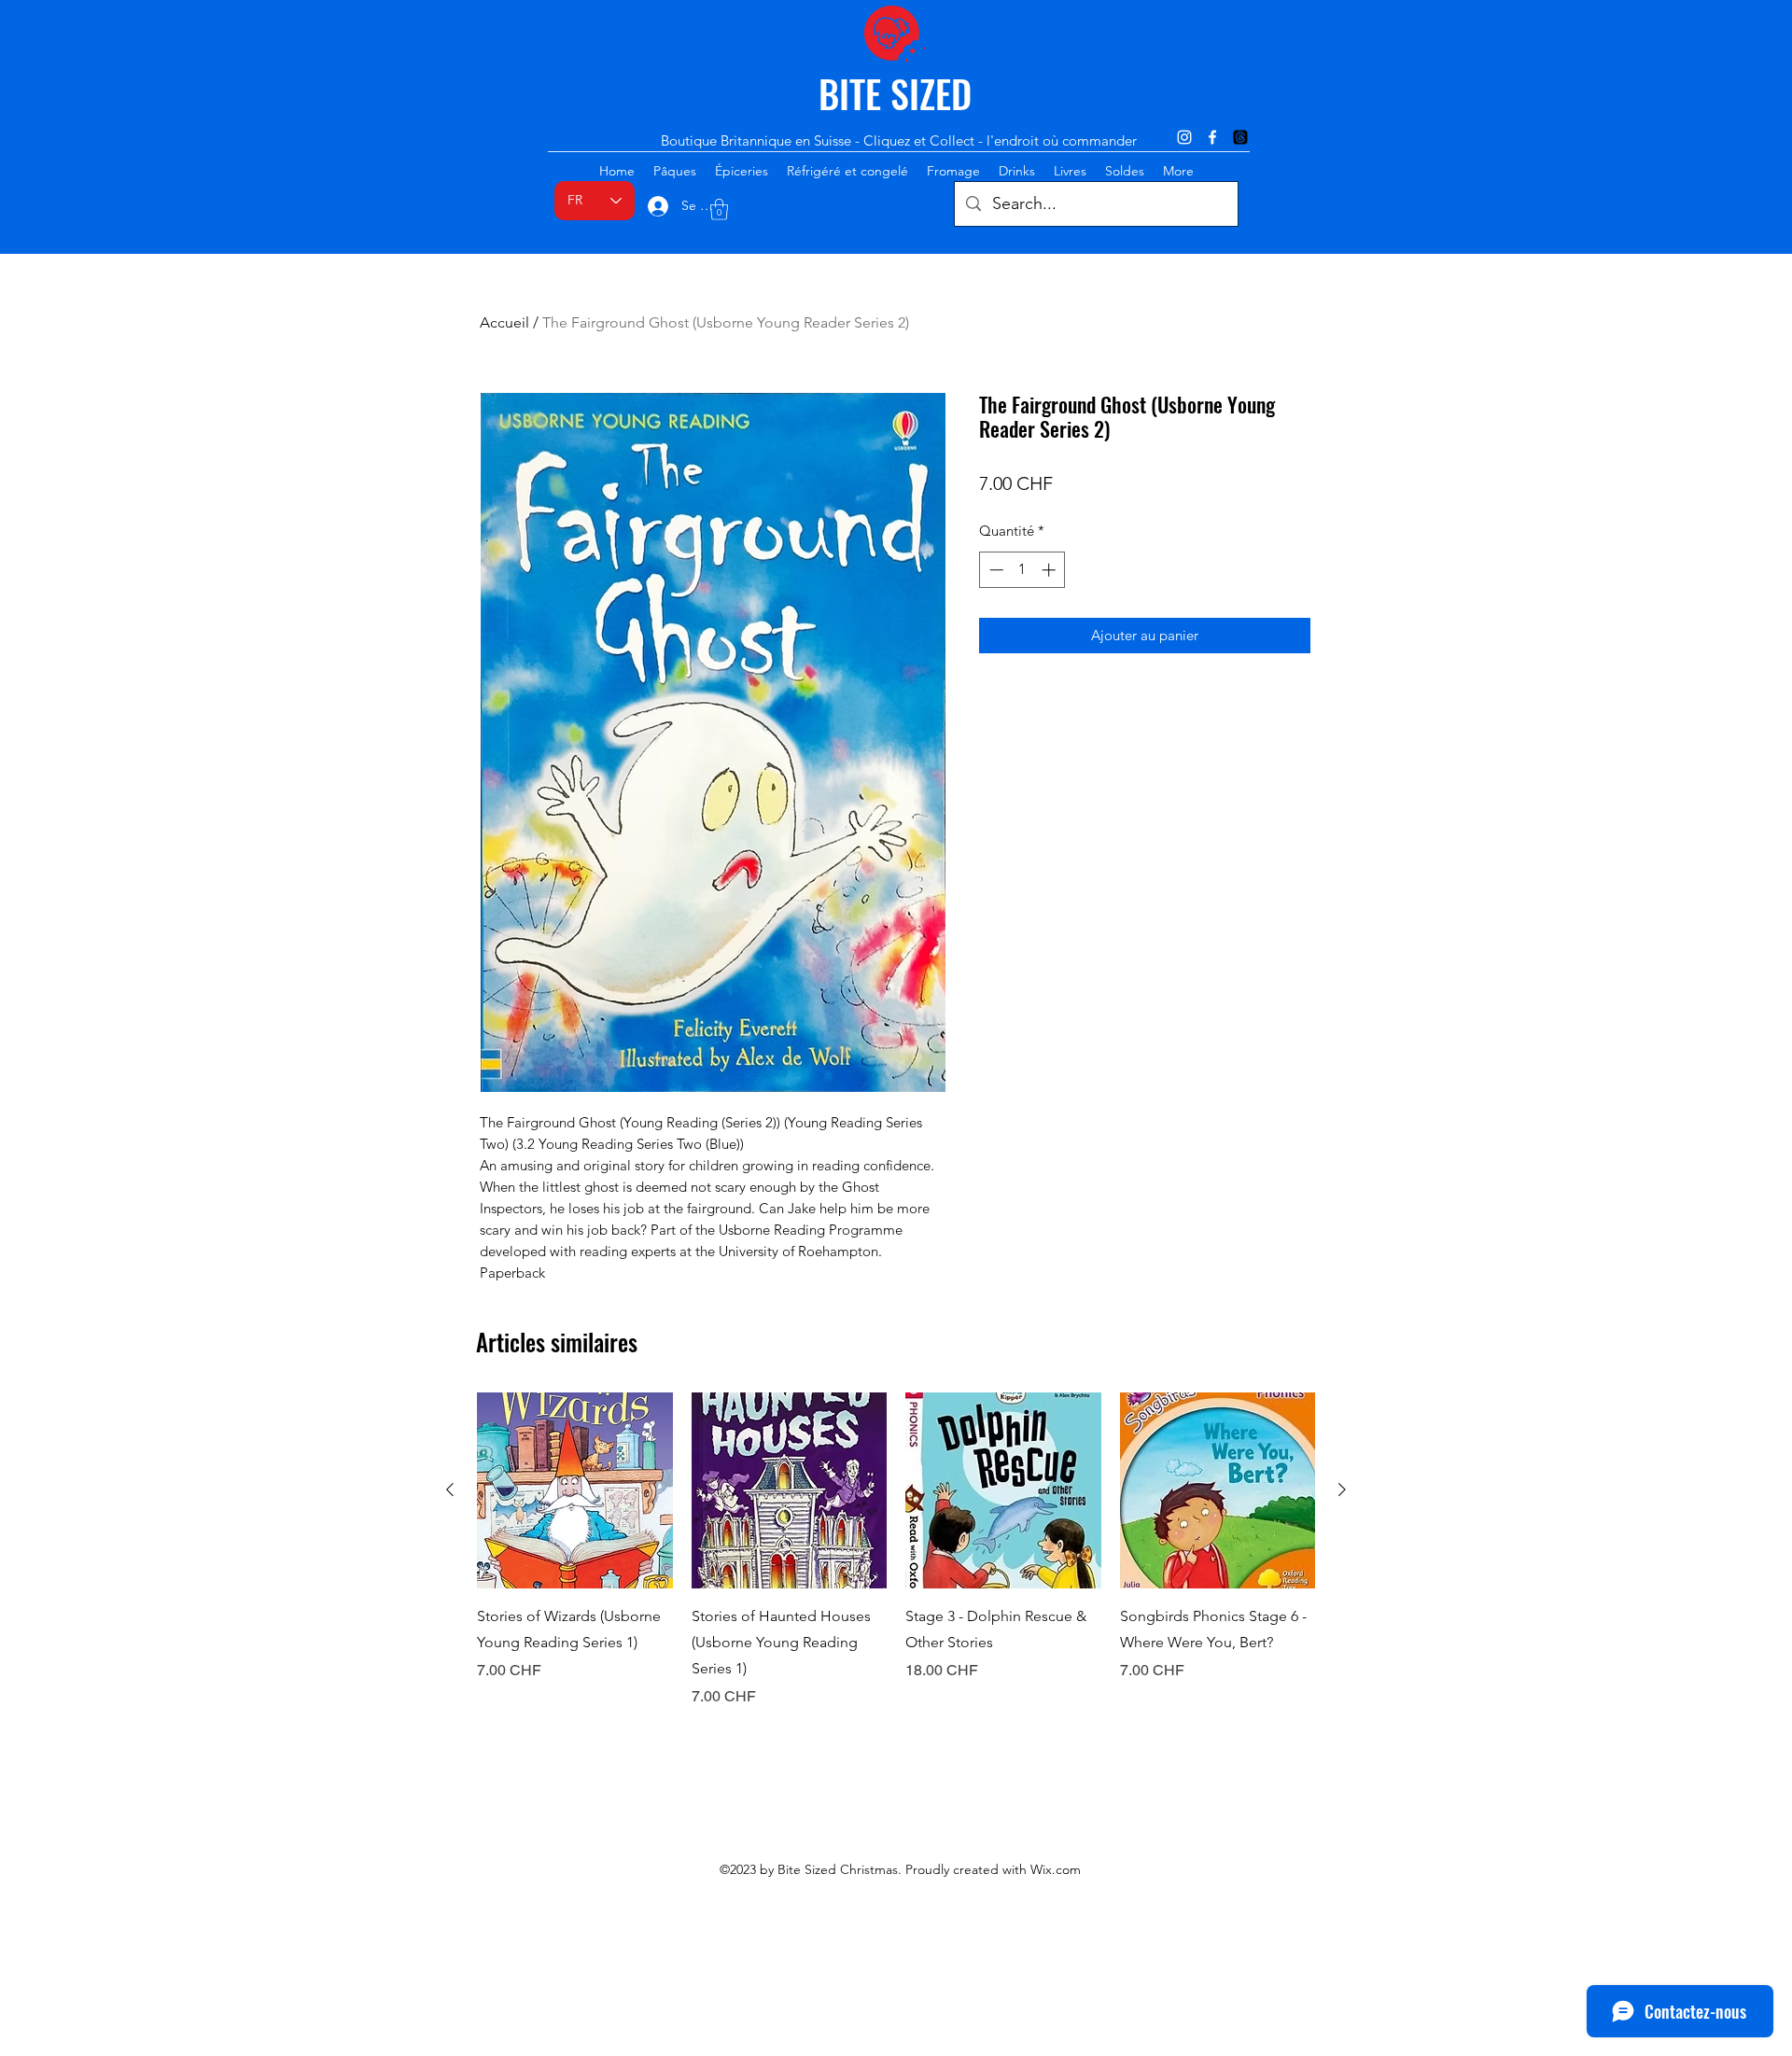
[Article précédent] (450, 1490)
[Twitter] (1240, 137)
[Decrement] (994, 570)
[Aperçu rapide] (575, 1490)
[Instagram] (1184, 137)
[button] (719, 210)
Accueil (504, 322)
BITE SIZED (895, 93)
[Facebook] (1212, 137)
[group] (896, 1550)
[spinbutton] (1022, 570)
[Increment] (1050, 570)
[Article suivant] (1342, 1490)
